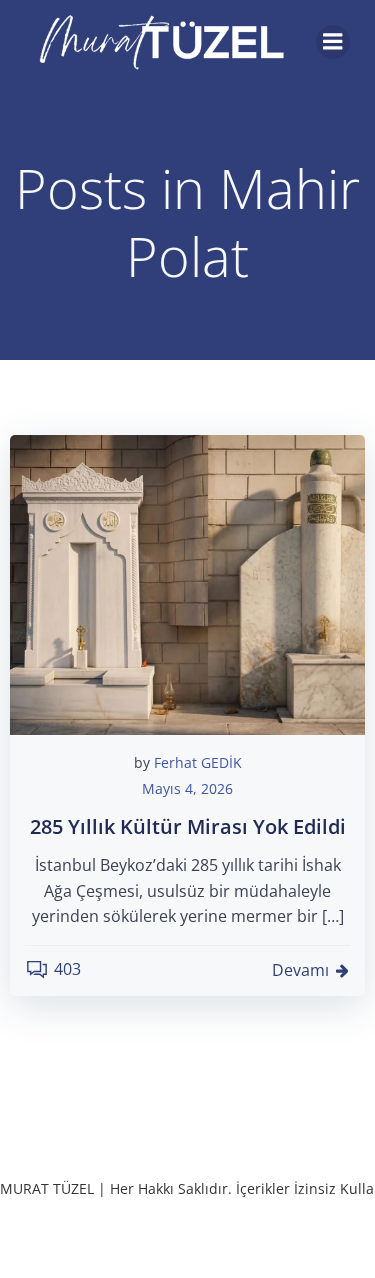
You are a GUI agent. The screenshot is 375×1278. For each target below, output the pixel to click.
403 (67, 969)
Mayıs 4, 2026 (187, 788)
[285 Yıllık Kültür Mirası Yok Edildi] (187, 583)
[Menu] (333, 42)
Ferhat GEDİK (198, 762)
